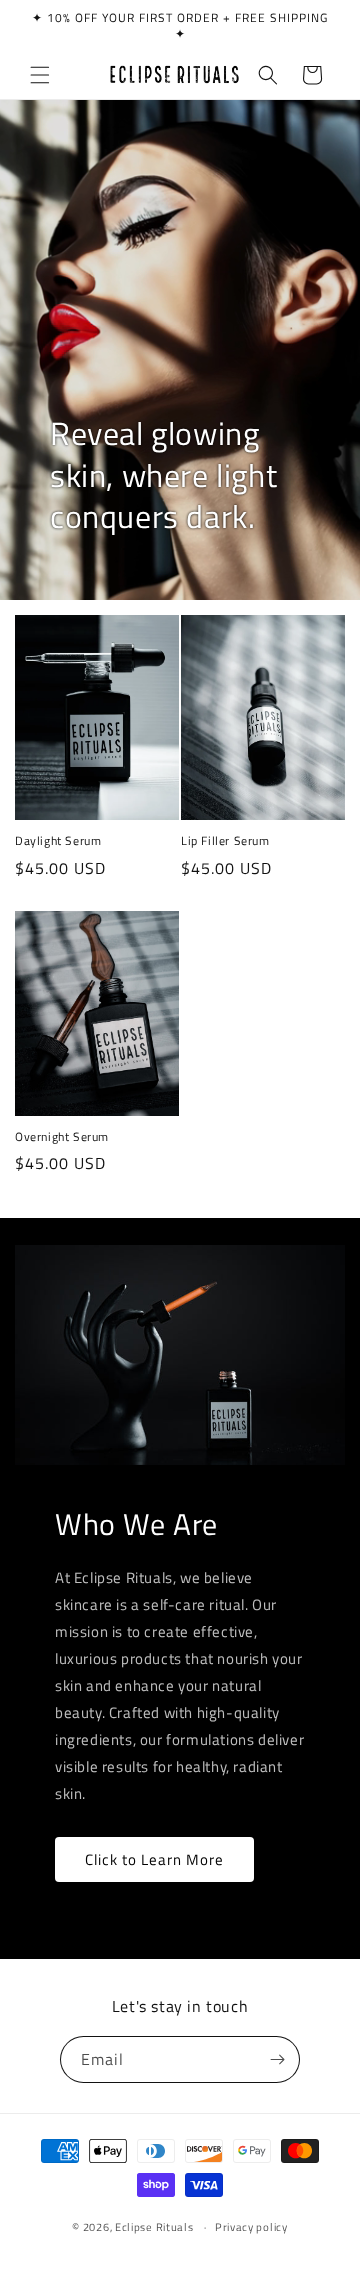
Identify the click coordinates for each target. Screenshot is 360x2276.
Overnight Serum (62, 1137)
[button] (40, 75)
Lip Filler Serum (225, 841)
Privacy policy (251, 2227)
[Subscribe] (277, 2059)
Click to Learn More (154, 1859)
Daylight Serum (58, 841)
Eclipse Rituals (154, 2227)
